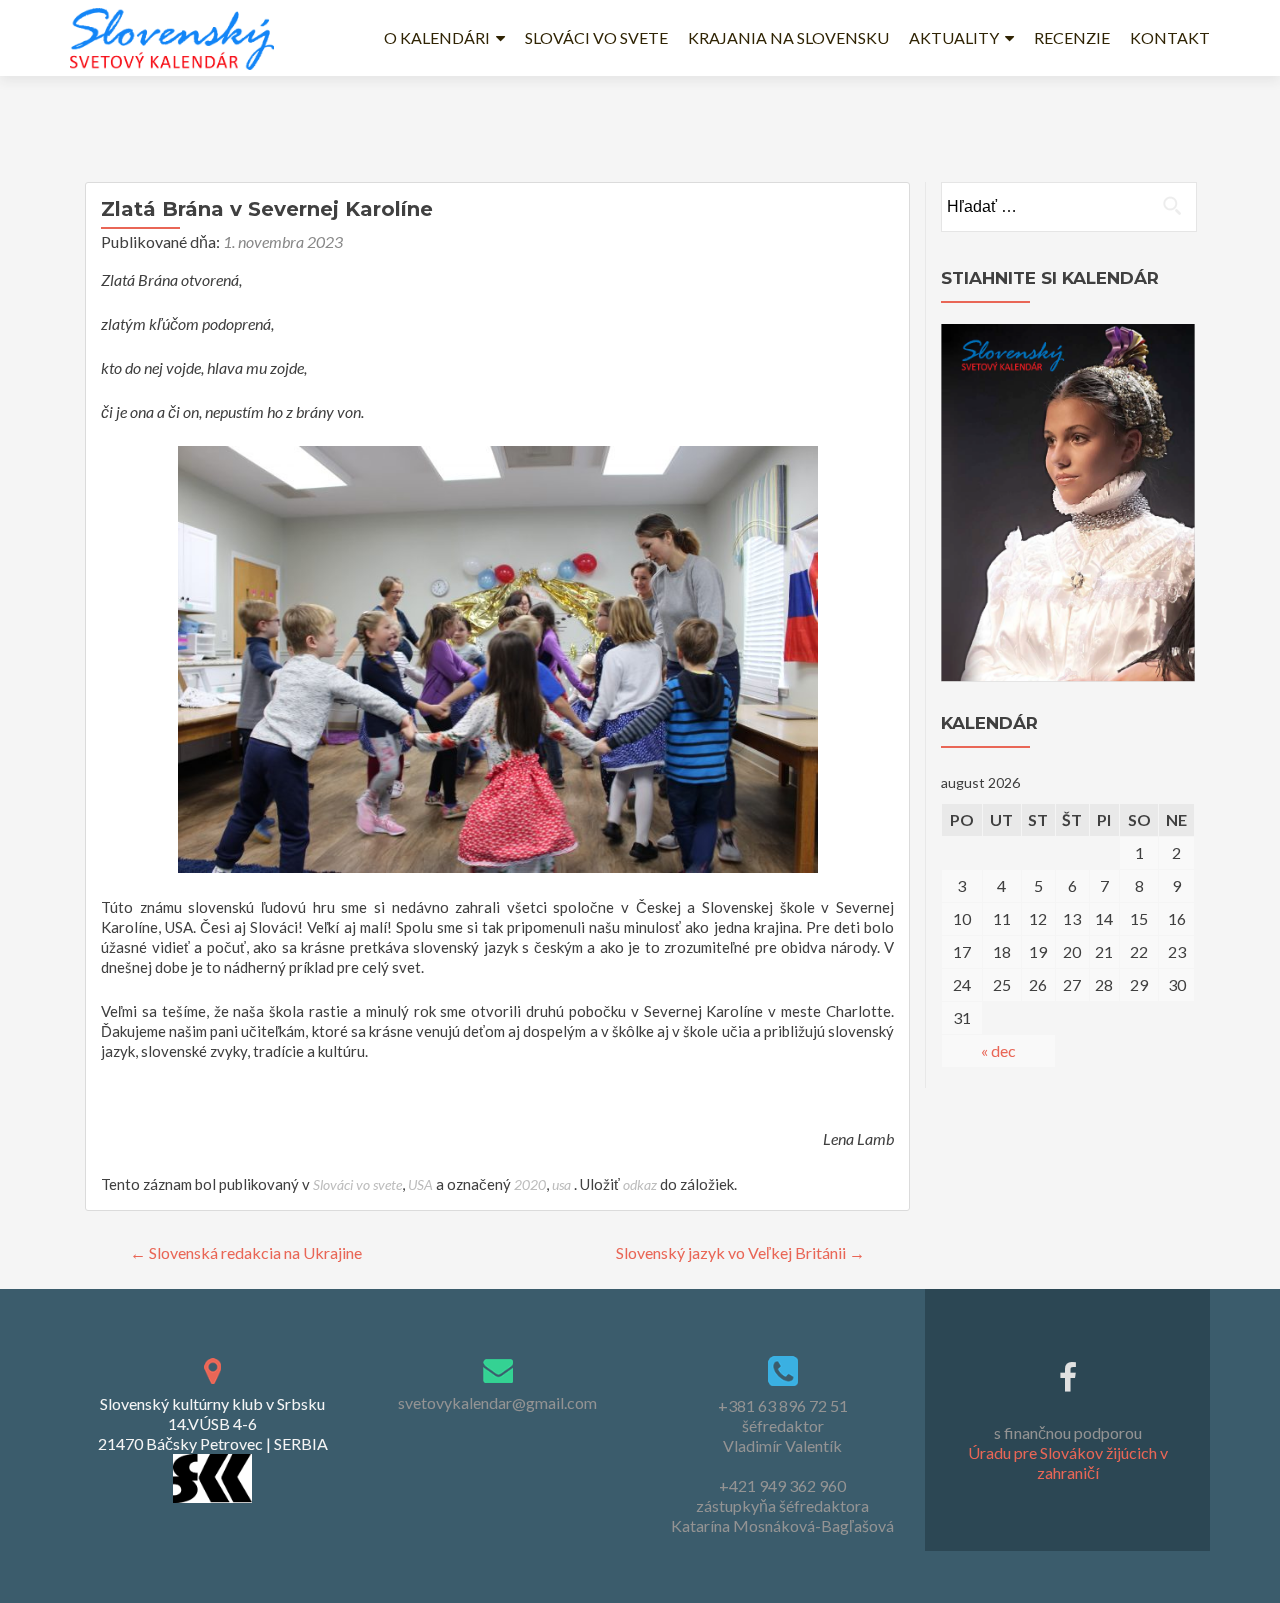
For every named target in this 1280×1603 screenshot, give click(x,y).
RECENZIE (1072, 37)
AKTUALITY (954, 37)
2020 (530, 1184)
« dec (998, 1050)
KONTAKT (1170, 37)
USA (420, 1184)
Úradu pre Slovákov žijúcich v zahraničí (1068, 1462)
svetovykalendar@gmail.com (497, 1402)
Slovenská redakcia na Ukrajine (246, 1252)
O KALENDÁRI (437, 37)
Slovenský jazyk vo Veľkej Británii (740, 1252)
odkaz (640, 1184)
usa (561, 1184)
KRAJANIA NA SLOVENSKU (788, 37)
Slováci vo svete (357, 1184)
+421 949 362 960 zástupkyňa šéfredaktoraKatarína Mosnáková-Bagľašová (782, 1505)
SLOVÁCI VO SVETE (596, 37)
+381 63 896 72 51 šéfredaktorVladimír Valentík (783, 1425)
